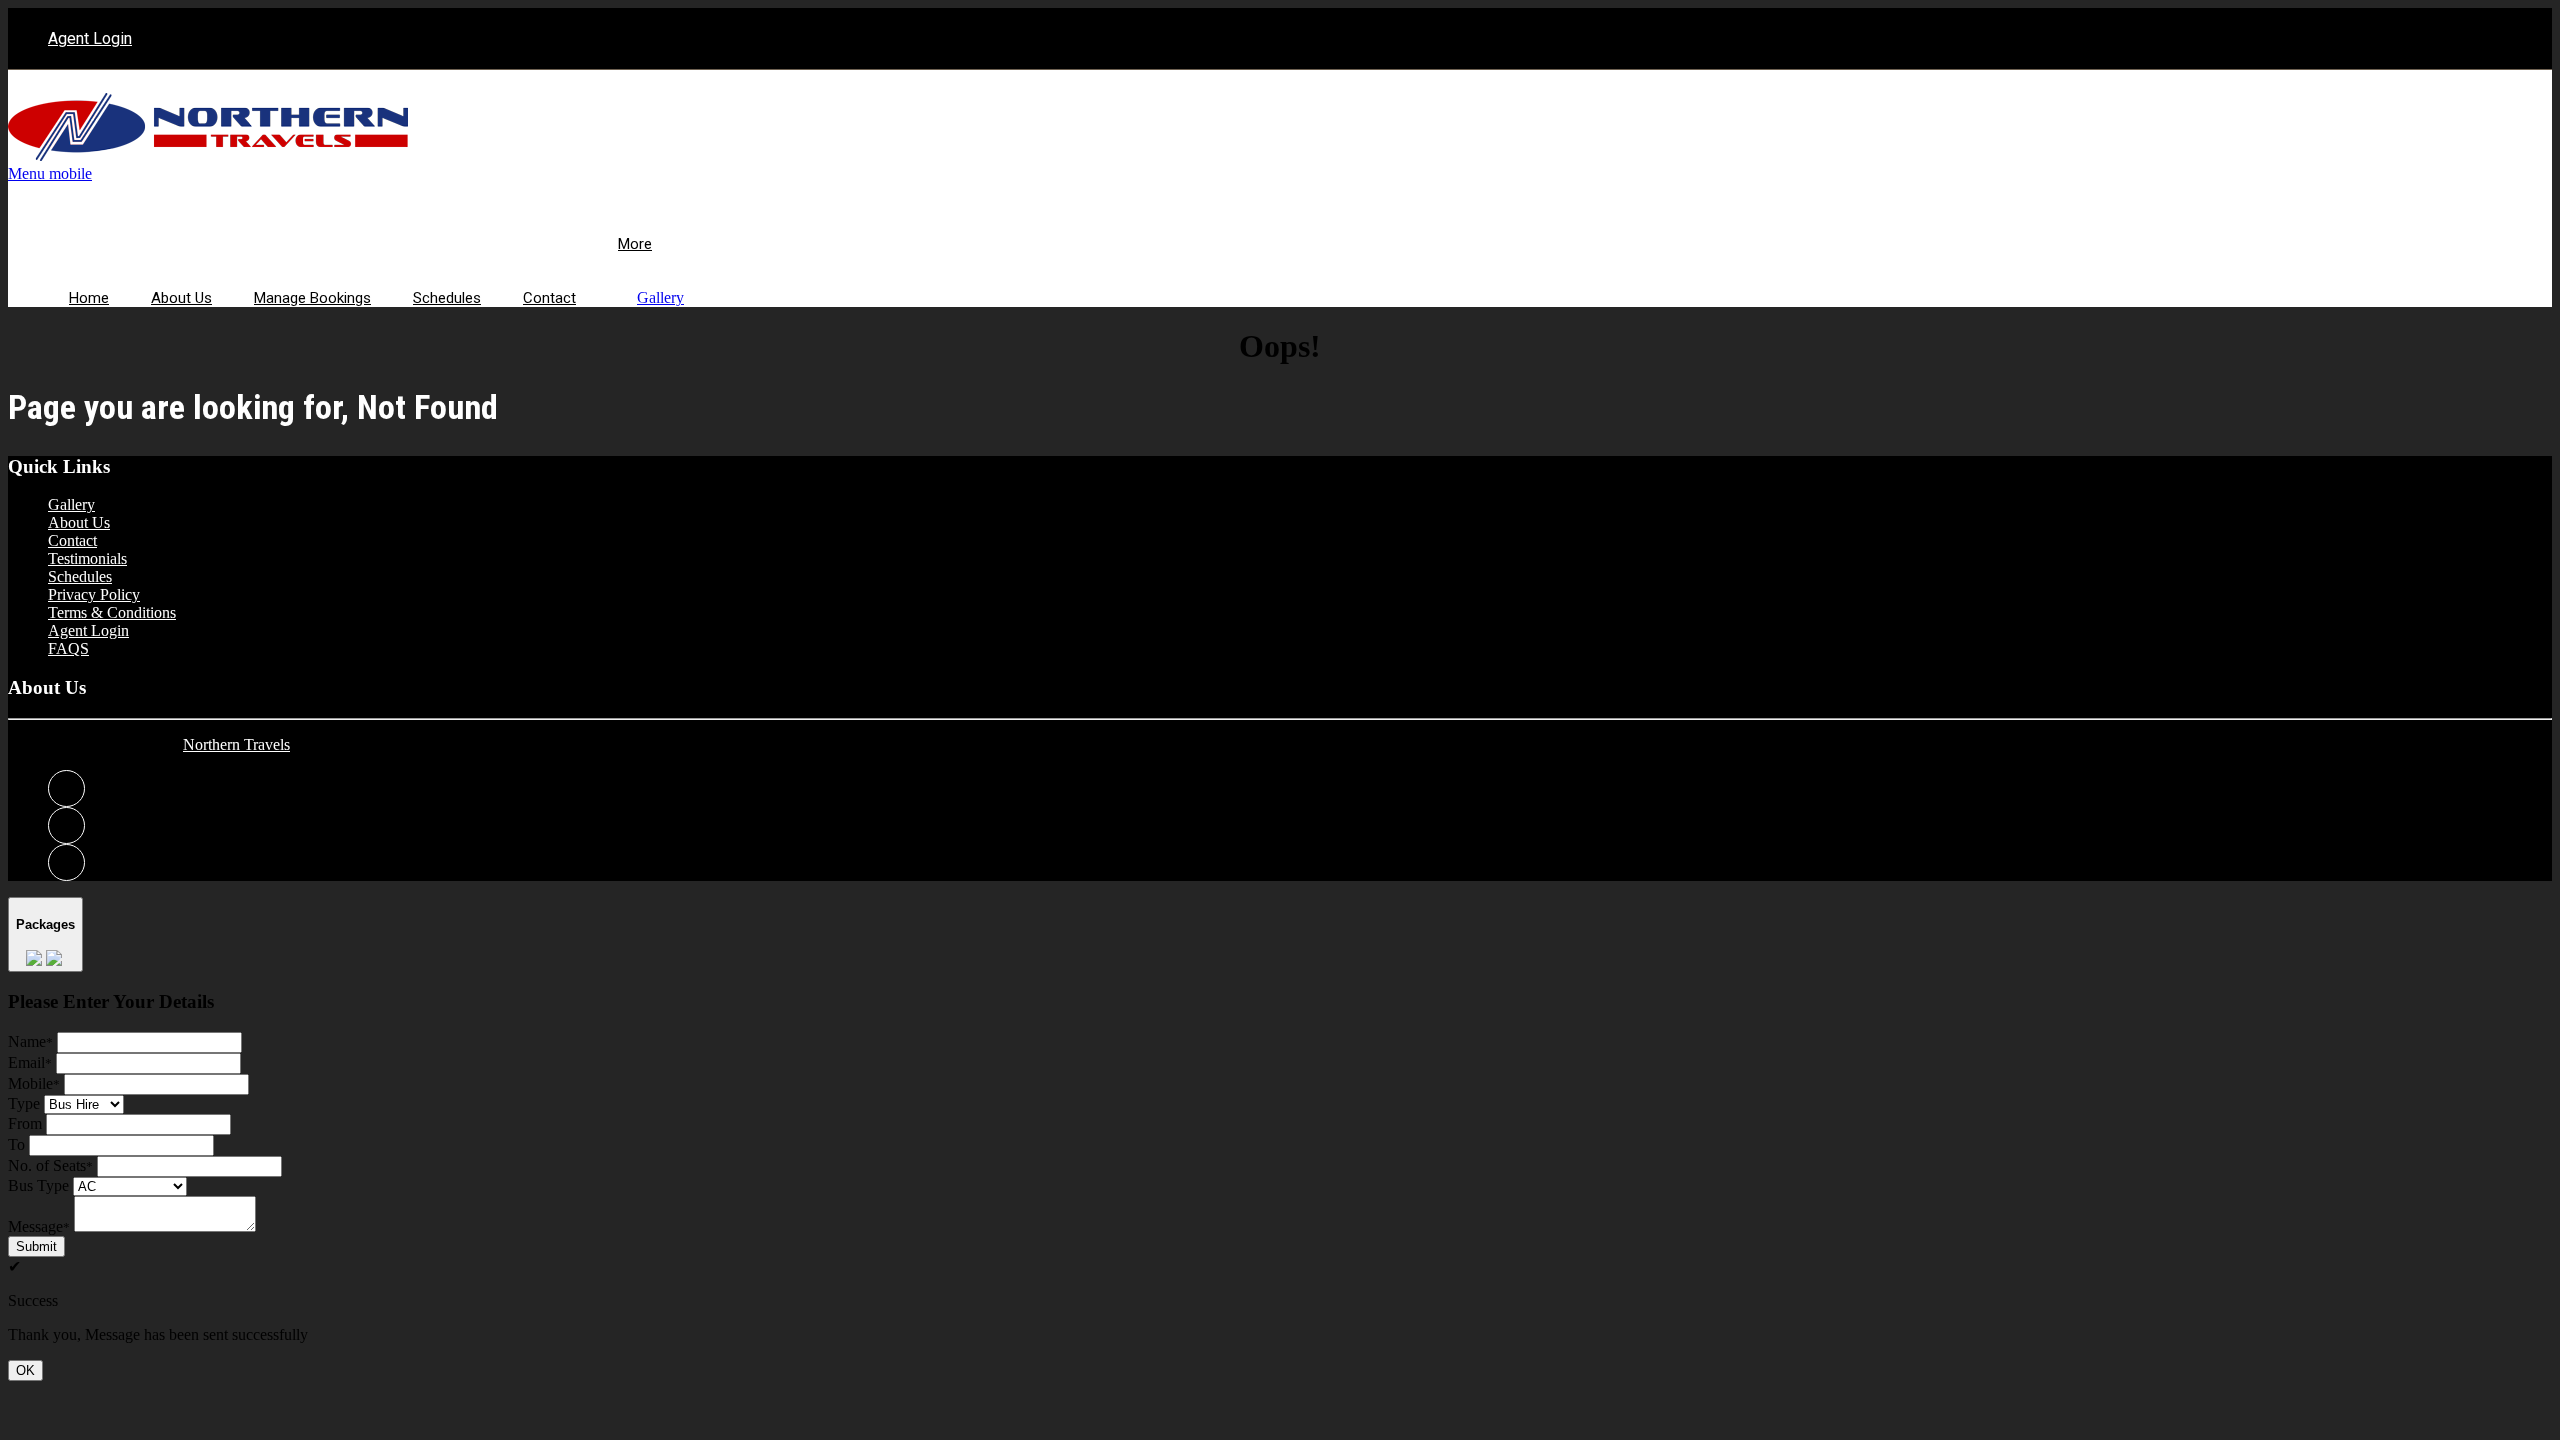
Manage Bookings (312, 298)
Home (89, 298)
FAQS (68, 648)
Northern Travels (236, 744)
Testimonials (87, 558)
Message (39, 1226)
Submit (36, 1246)
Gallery (660, 297)
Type (24, 1103)
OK (25, 1370)
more (635, 244)
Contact (549, 298)
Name (30, 1041)
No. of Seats (50, 1165)
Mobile (34, 1083)
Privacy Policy (94, 594)
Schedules (447, 298)
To (16, 1144)
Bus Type (38, 1185)
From (25, 1123)
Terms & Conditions (112, 612)
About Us (181, 298)
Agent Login (90, 38)
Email (30, 1062)
